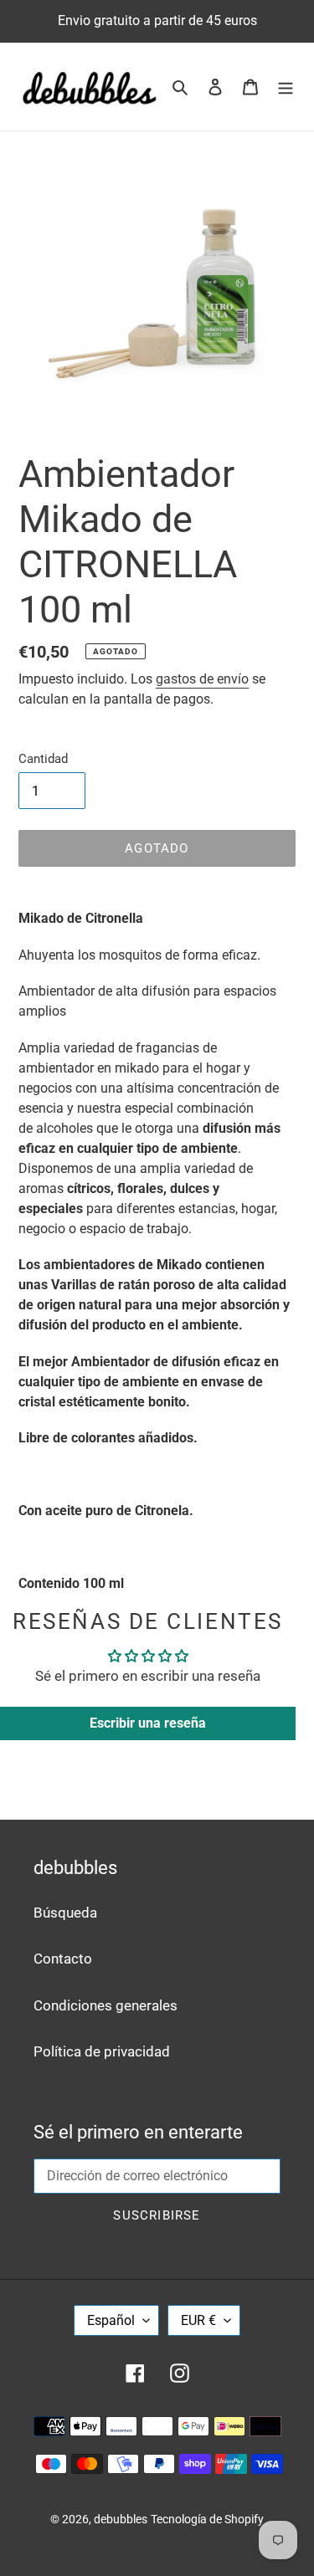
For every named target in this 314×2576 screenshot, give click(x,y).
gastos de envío (202, 679)
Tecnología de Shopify (207, 2519)
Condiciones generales (106, 2005)
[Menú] (286, 87)
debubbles (121, 2519)
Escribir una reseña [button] (148, 1723)
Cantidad (43, 759)
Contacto (63, 1959)
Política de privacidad (102, 2051)
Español (111, 2320)
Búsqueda (65, 1913)
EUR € (198, 2320)
